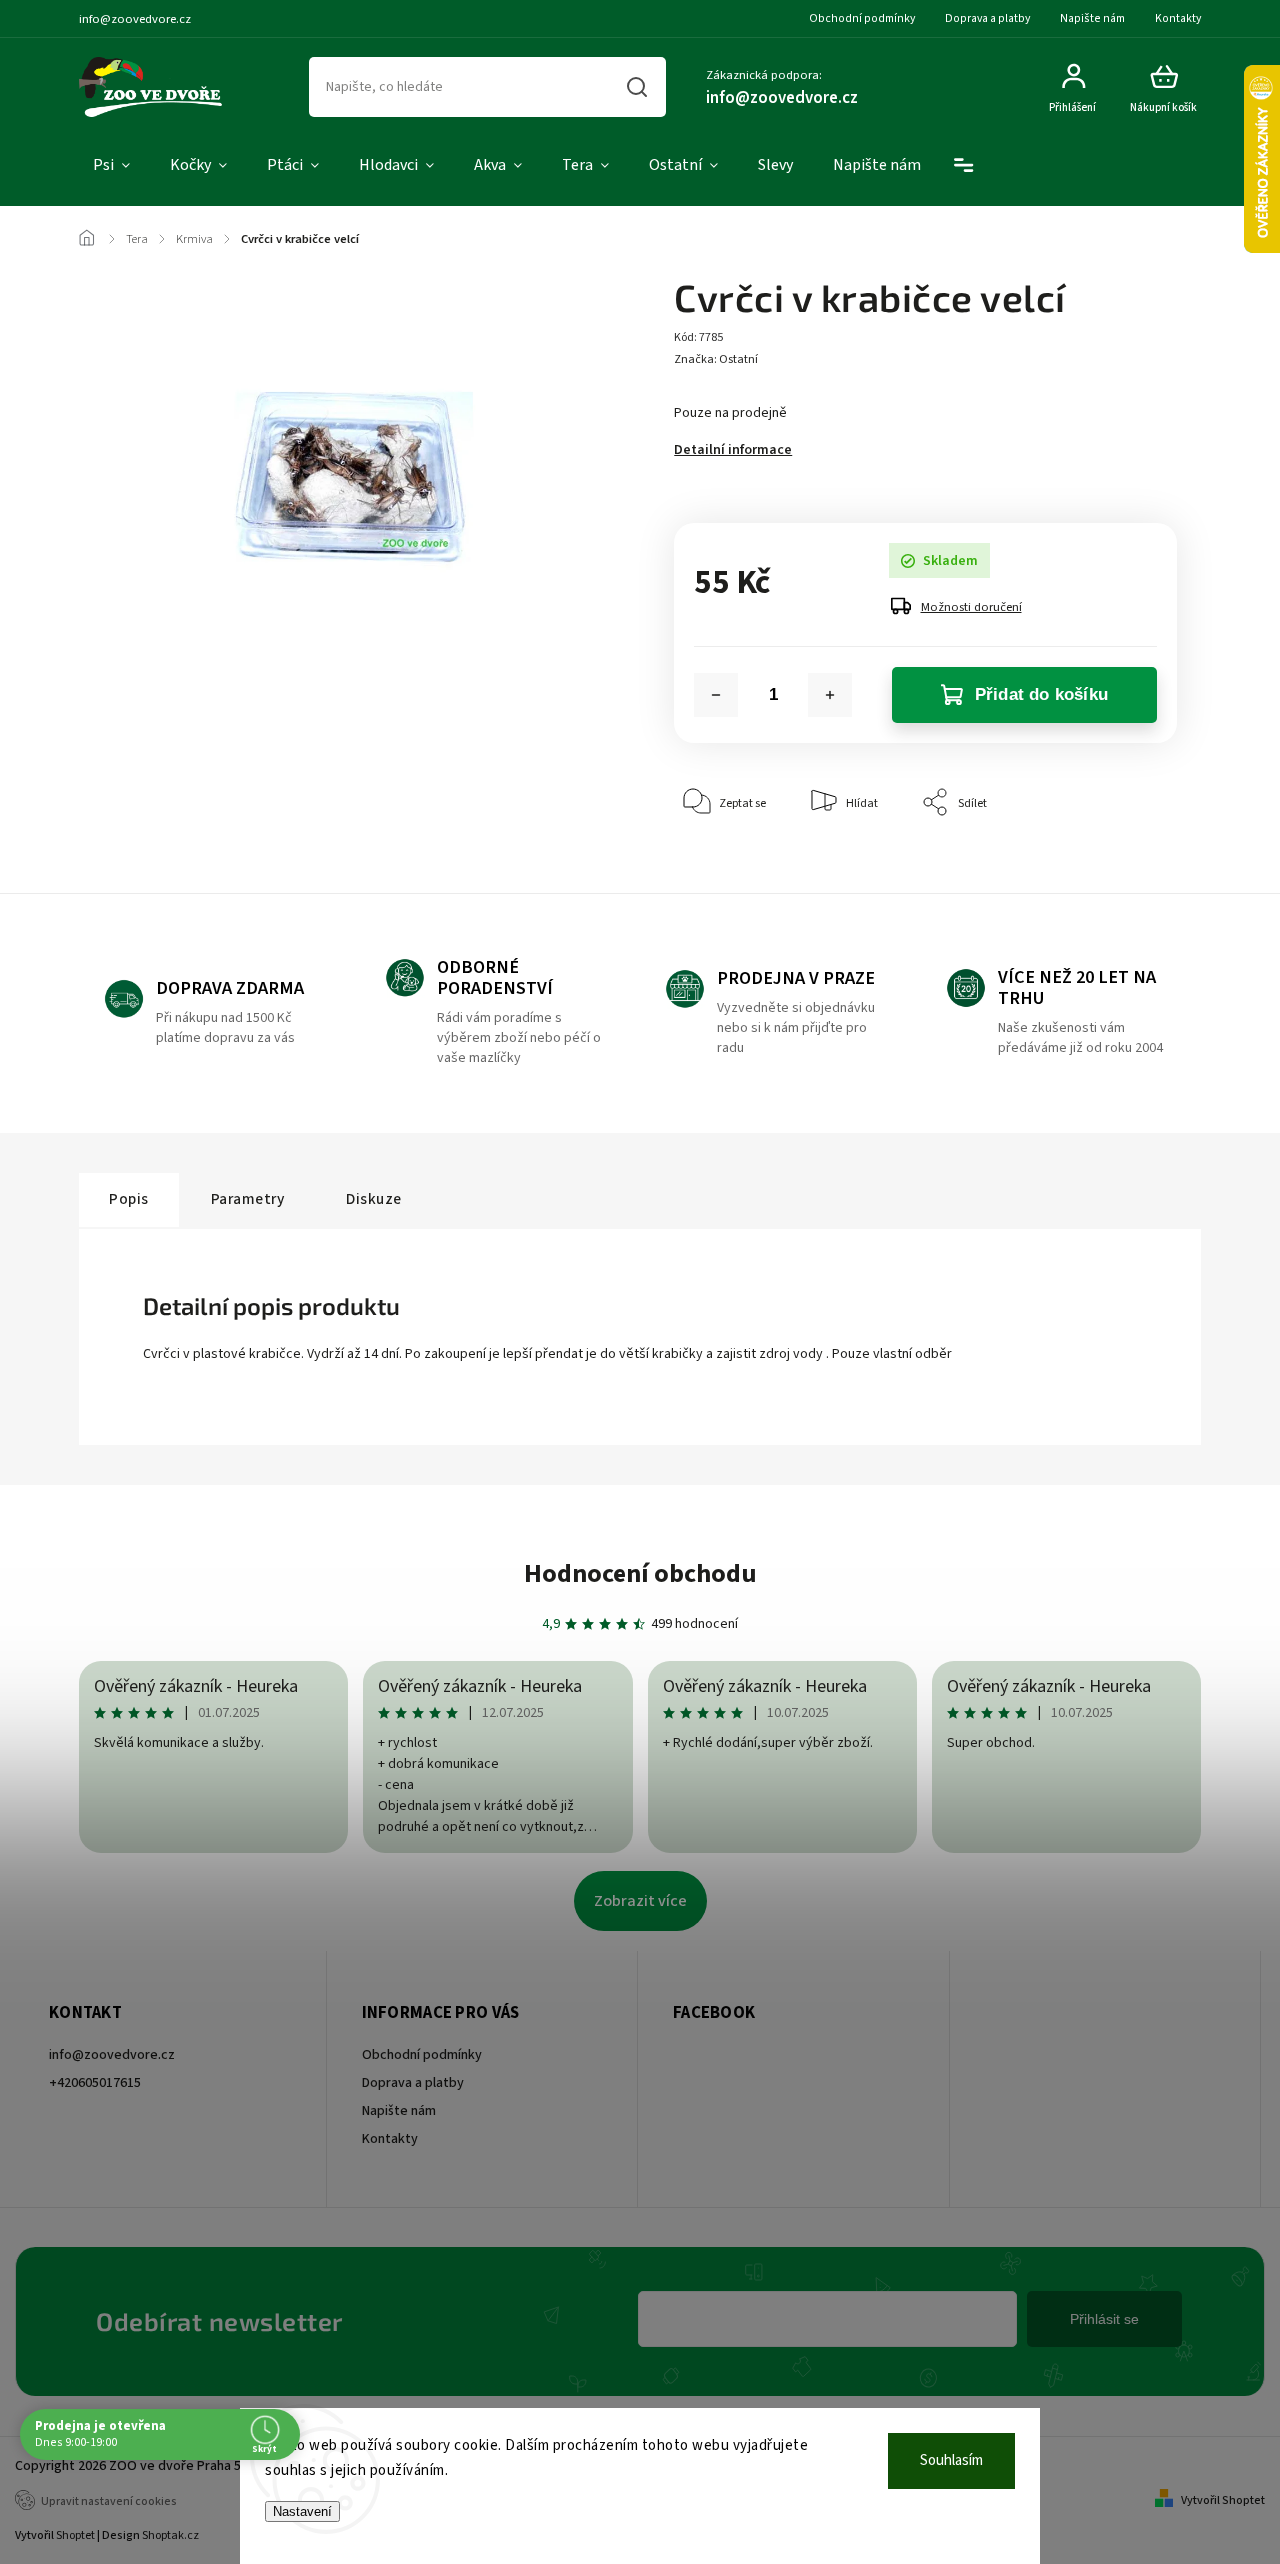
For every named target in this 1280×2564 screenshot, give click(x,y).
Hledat (637, 87)
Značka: (716, 359)
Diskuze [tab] (374, 1199)
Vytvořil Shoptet (1223, 2500)
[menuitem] (111, 166)
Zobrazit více (640, 1901)
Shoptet (75, 2535)
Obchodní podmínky (862, 18)
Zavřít (1115, 863)
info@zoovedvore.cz (112, 2055)
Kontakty (1178, 18)
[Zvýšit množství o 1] (830, 695)
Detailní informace (733, 450)
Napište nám (1092, 18)
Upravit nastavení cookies (109, 2501)
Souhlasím (951, 2460)
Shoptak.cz (170, 2535)
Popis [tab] (129, 1199)
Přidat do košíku (1041, 694)
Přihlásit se (1104, 2319)
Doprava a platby (987, 18)
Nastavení (302, 2511)
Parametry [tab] (248, 1199)
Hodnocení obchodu (640, 1573)
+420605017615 (95, 2083)
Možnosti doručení (971, 607)
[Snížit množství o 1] (716, 695)
